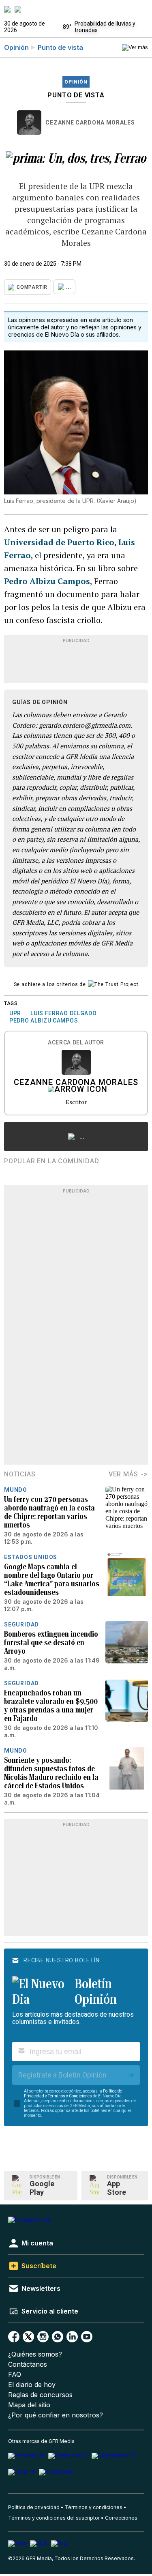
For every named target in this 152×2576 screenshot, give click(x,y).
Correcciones (121, 2518)
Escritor (76, 1102)
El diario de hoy (32, 2385)
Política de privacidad (34, 2507)
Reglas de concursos (40, 2395)
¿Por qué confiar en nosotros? (56, 2415)
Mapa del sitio (29, 2405)
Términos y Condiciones (70, 2096)
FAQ (15, 2375)
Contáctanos (28, 2364)
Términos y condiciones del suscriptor (54, 2518)
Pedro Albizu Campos (47, 581)
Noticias (20, 1474)
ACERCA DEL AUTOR (76, 1043)
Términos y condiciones (94, 2507)
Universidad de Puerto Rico (59, 542)
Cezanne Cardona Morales (90, 122)
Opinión (16, 47)
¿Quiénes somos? (35, 2354)
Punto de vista (60, 47)
